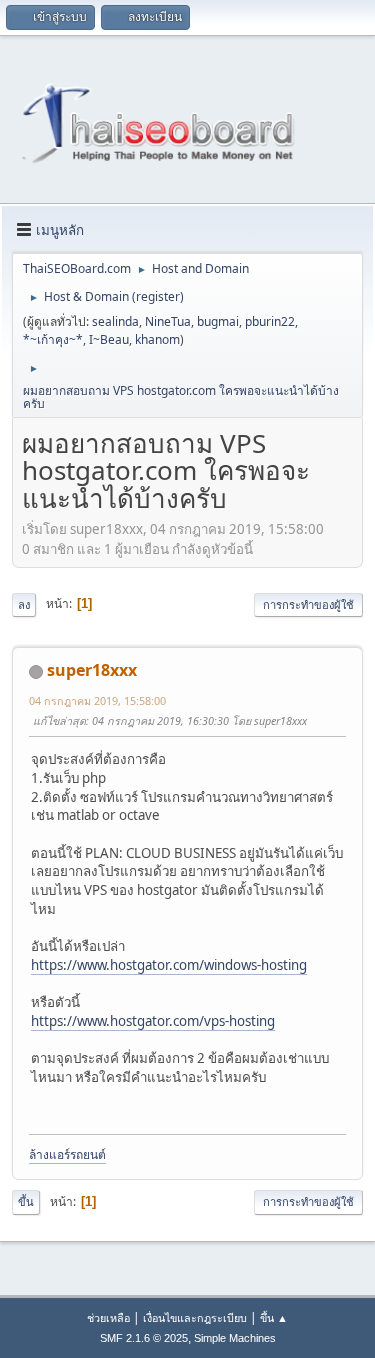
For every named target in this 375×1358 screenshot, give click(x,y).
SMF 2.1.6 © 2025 (144, 1338)
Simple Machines (235, 1338)
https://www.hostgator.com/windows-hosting (169, 965)
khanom (157, 339)
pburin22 (270, 321)
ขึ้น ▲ (274, 1317)
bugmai (218, 321)
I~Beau (109, 339)
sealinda (115, 321)
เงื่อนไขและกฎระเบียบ (195, 1317)
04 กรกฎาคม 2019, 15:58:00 (97, 700)
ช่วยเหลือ (108, 1317)
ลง (24, 604)
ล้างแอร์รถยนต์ (67, 1154)
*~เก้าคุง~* (53, 339)
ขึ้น (26, 1201)
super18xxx (92, 670)
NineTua (168, 321)
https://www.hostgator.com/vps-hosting (153, 1021)
